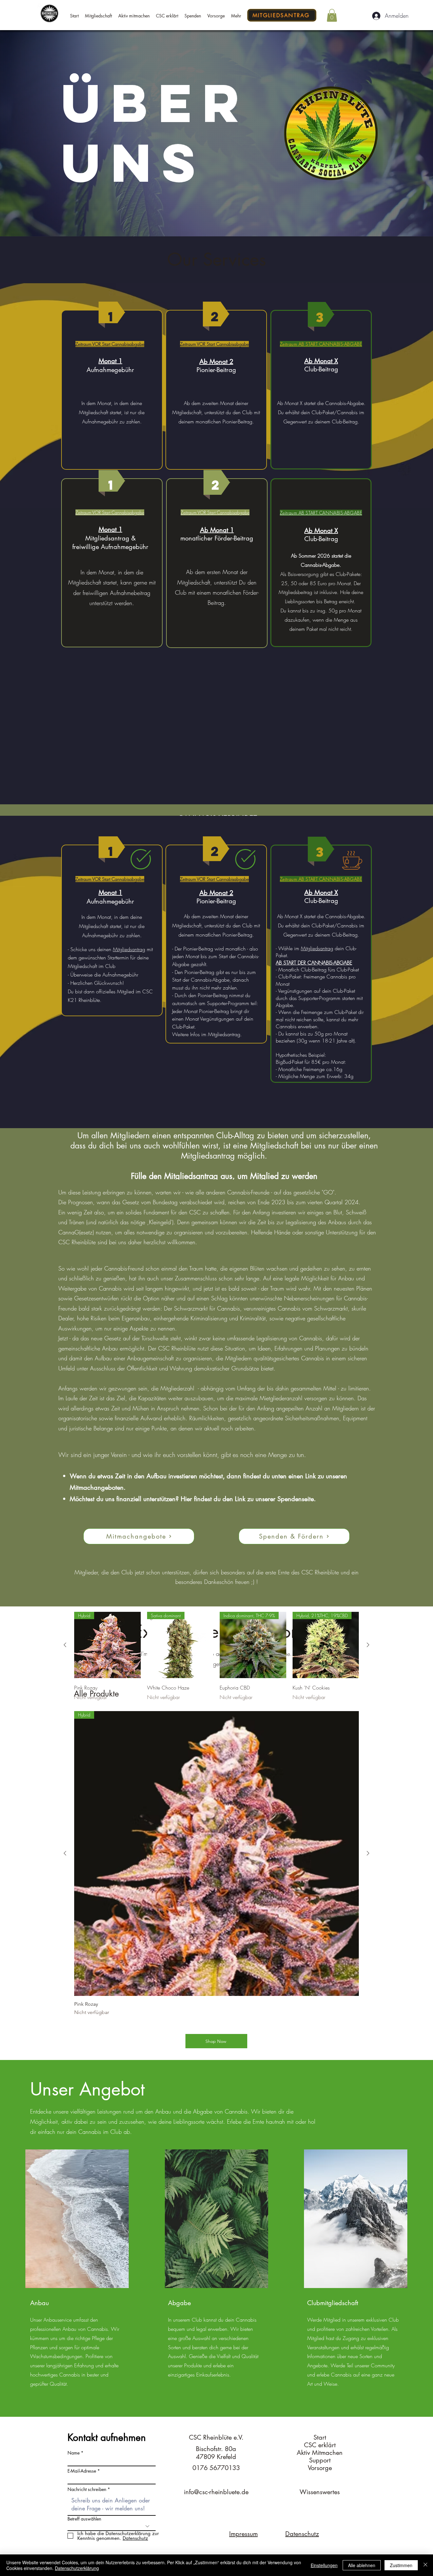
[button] (332, 15)
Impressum (243, 2534)
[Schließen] (425, 2565)
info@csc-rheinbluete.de (216, 2492)
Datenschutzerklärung (77, 2568)
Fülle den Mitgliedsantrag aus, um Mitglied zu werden (224, 1176)
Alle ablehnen (362, 2565)
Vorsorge (320, 2468)
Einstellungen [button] (324, 2565)
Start (320, 2437)
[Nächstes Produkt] (368, 1853)
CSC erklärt (320, 2445)
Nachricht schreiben (87, 2489)
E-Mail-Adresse (82, 2471)
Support (320, 2460)
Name (74, 2453)
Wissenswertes (320, 2492)
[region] (112, 390)
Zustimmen (401, 2565)
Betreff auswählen (84, 2519)
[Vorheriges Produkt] (65, 1853)
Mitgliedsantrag (129, 949)
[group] (217, 1864)
